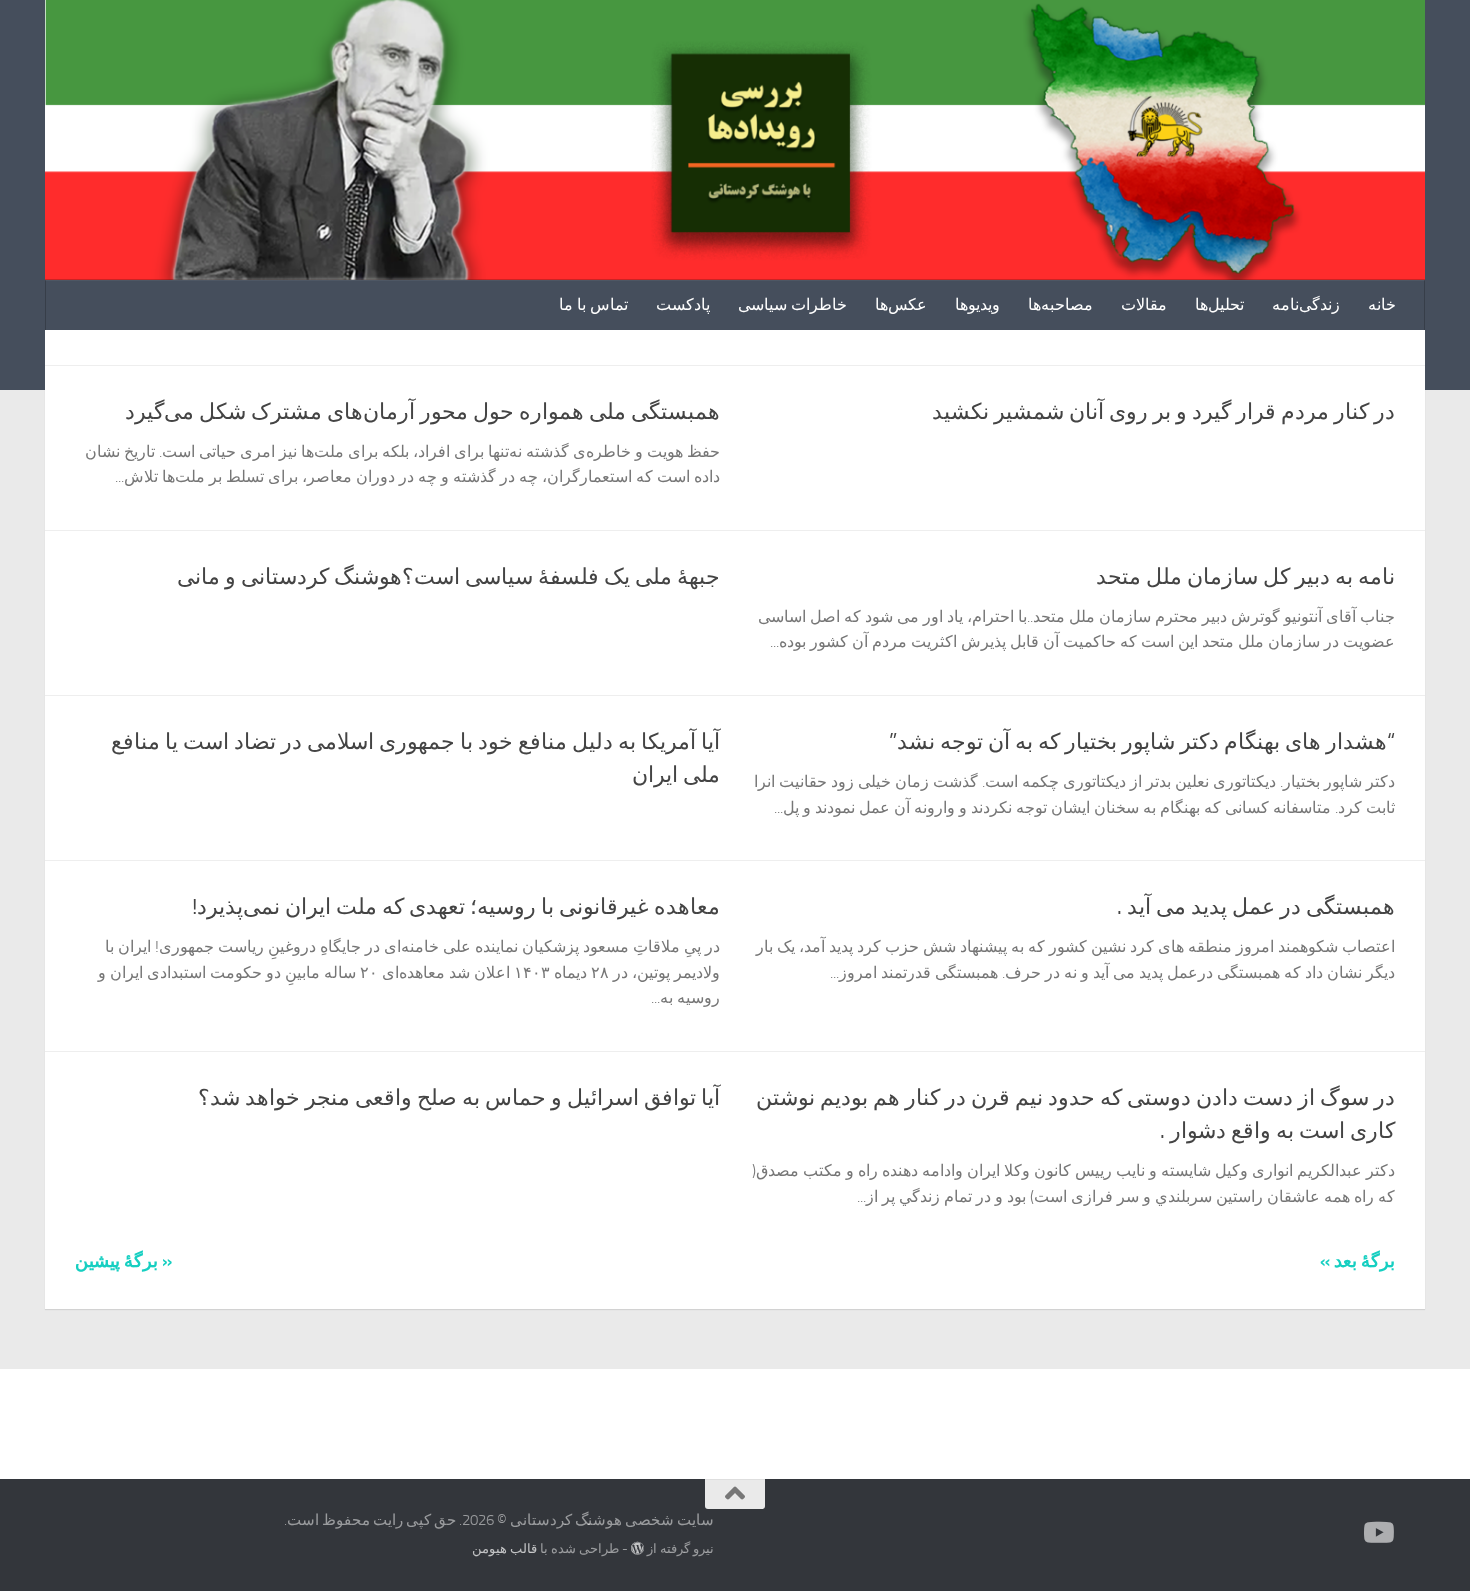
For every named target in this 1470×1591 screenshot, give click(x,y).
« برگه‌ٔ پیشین (123, 1261)
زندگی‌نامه (1306, 304)
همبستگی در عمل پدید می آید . (1256, 907)
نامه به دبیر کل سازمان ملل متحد (1245, 577)
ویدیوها (977, 304)
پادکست (683, 304)
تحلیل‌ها (1219, 304)
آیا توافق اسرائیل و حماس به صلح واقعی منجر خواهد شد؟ (459, 1098)
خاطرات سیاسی (792, 304)
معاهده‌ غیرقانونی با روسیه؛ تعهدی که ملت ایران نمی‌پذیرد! (456, 907)
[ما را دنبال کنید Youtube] (1381, 1533)
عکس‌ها (901, 304)
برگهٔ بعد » (1357, 1261)
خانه (1382, 304)
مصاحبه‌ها (1060, 304)
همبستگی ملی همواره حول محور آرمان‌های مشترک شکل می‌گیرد (422, 412)
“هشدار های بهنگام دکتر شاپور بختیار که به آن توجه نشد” (1142, 742)
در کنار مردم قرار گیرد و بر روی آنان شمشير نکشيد (1163, 412)
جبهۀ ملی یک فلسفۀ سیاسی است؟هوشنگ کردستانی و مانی (448, 577)
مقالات (1144, 304)
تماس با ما (593, 304)
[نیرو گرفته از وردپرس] (637, 1548)
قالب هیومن (504, 1548)
